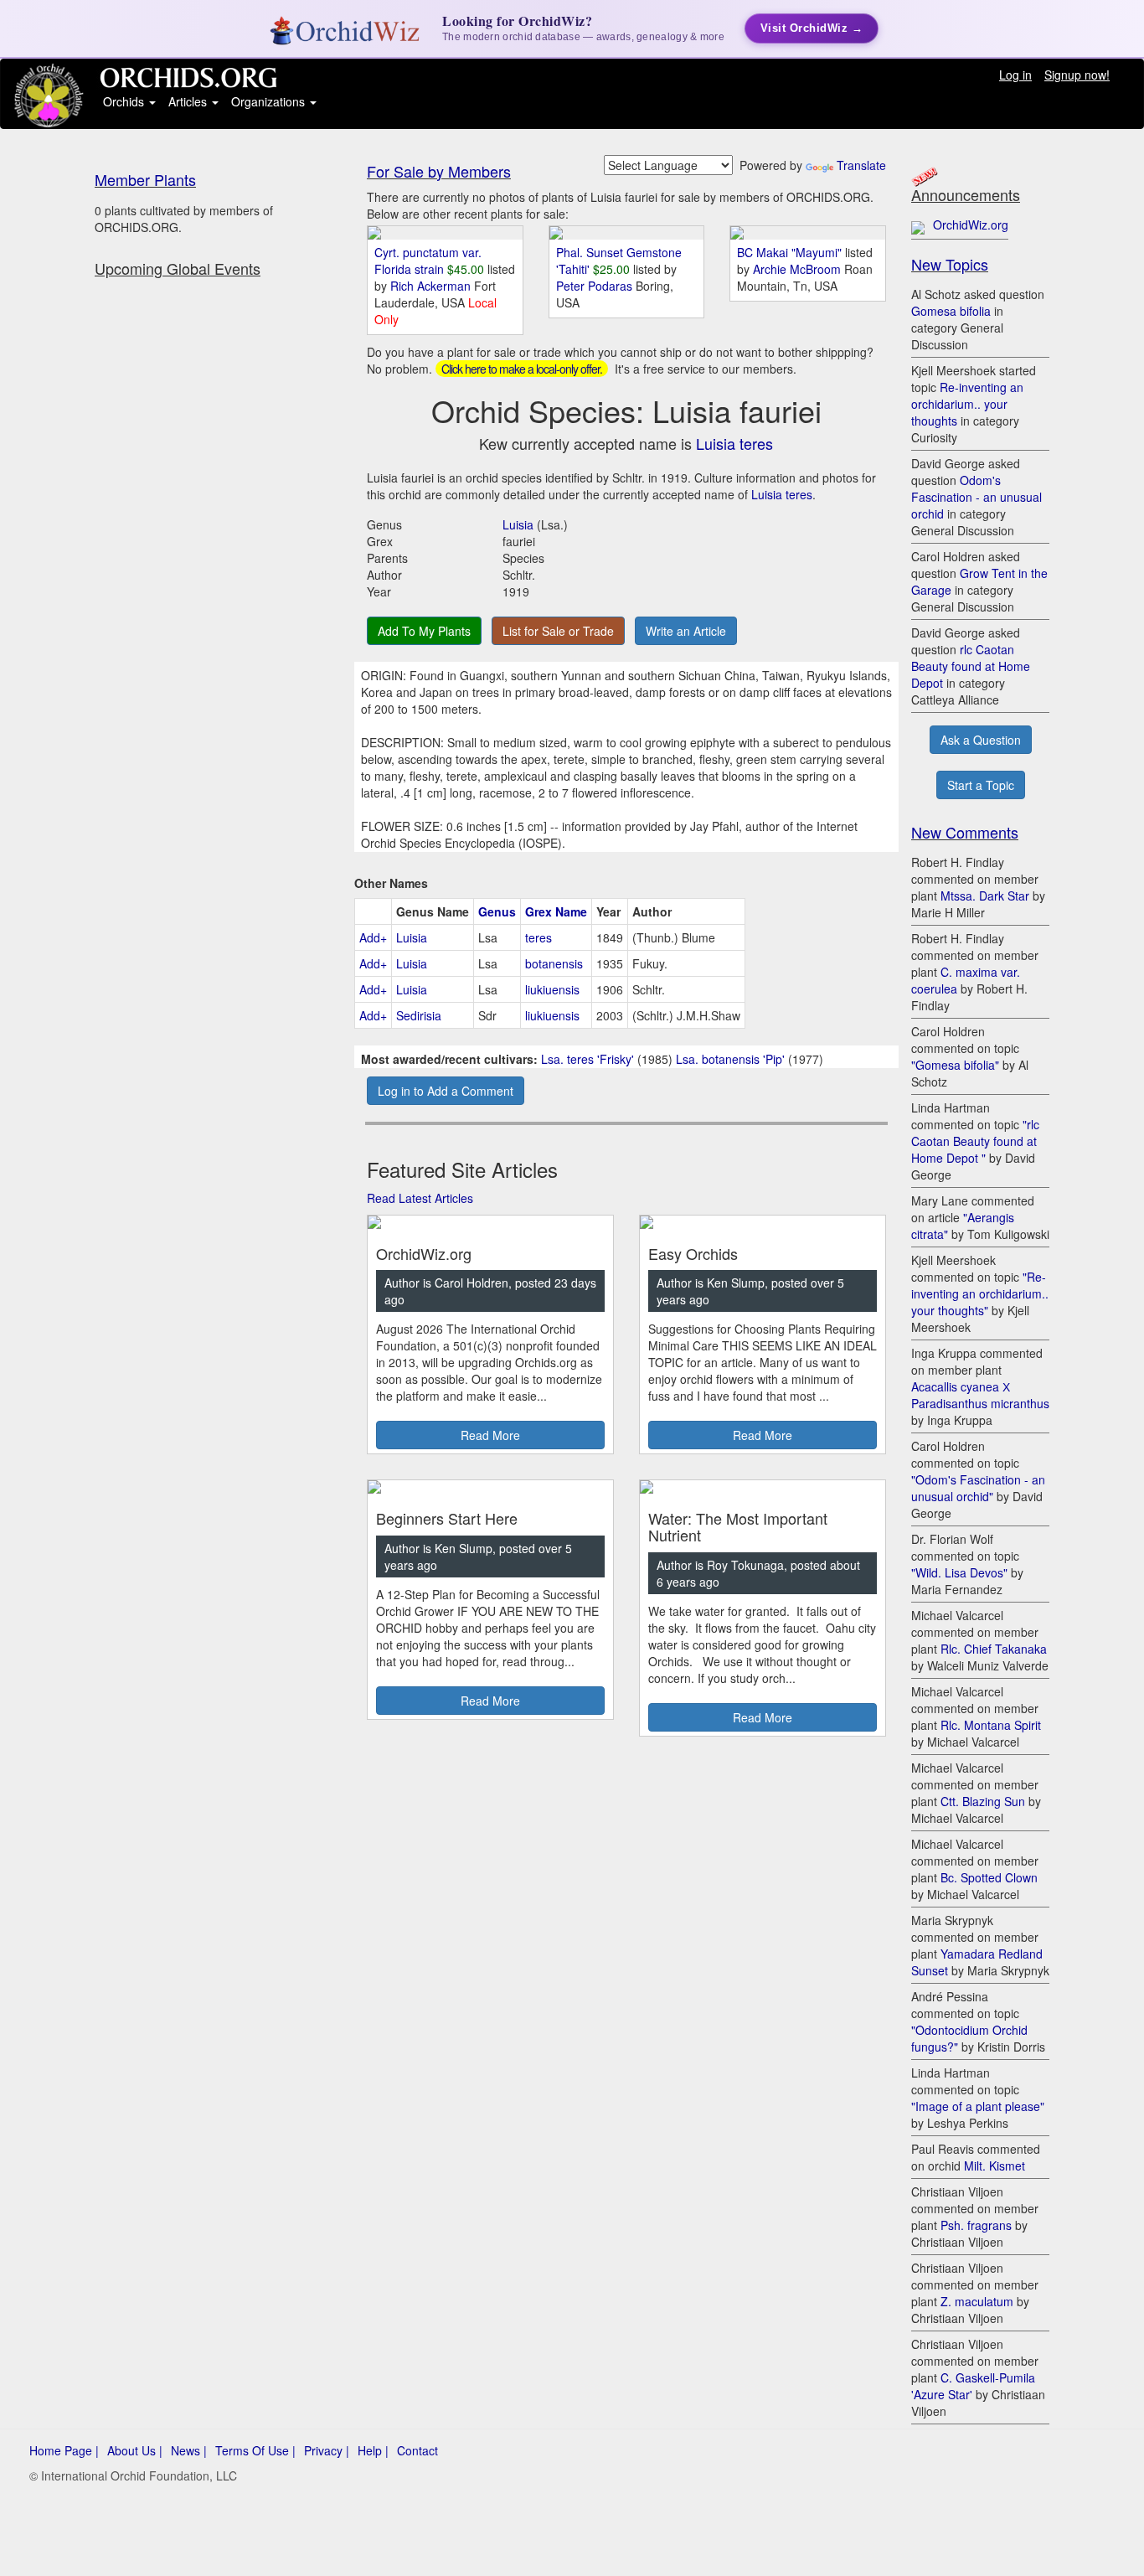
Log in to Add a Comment (446, 1091)
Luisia (518, 524)
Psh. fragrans (976, 2225)
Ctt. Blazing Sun (983, 1801)
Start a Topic (981, 785)
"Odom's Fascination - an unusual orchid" (978, 1488)
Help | (373, 2450)
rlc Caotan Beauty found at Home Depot (971, 666)
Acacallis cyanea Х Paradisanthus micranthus (980, 1395)
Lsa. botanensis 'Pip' (730, 1059)
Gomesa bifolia (951, 311)
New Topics (950, 264)
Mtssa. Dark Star (985, 896)
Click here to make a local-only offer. (522, 369)
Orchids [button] (125, 101)
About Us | (135, 2450)
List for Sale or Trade (558, 631)
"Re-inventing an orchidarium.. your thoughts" (980, 1293)
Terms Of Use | (255, 2450)
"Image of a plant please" (978, 2106)
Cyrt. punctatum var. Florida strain (428, 261)
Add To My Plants (424, 631)
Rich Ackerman (432, 286)
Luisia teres (734, 443)
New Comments (965, 832)
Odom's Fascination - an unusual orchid (977, 497)
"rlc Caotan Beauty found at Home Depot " (975, 1141)
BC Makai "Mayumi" (789, 252)
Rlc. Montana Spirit (991, 1725)
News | (189, 2450)
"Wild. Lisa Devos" (959, 1572)
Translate (861, 165)
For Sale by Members (439, 171)
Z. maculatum (977, 2301)
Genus (497, 911)
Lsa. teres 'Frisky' (587, 1059)
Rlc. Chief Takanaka (994, 1649)
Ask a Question (981, 740)
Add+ (373, 937)
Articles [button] (189, 101)
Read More (490, 1435)
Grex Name (556, 911)
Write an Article (686, 631)
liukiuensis (552, 989)
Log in (1015, 75)
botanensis (554, 963)
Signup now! (1077, 75)
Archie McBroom (799, 269)
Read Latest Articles (420, 1198)
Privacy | (327, 2450)
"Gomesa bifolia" (955, 1065)
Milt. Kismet (995, 2166)
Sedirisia (419, 1015)
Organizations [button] (270, 101)
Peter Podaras (596, 286)
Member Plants (145, 179)
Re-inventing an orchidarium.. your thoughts (967, 404)
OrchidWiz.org (971, 225)
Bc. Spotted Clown (989, 1877)
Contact (417, 2450)
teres (539, 937)
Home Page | (64, 2450)
